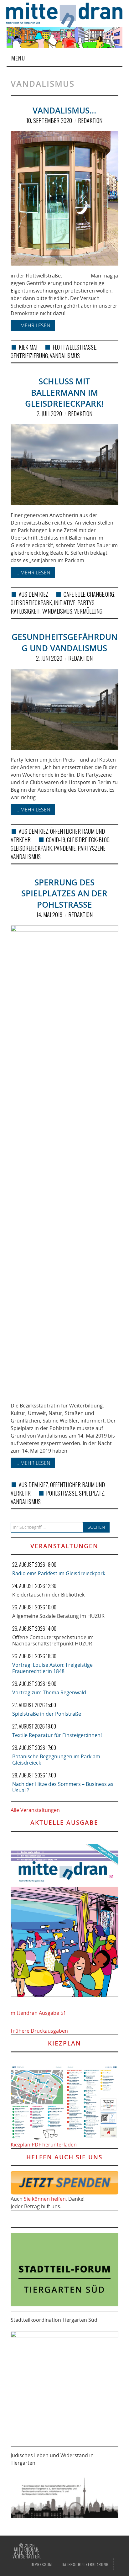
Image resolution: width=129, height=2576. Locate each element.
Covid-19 (56, 840)
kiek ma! (28, 347)
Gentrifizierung (29, 356)
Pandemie (65, 848)
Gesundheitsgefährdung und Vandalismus (64, 643)
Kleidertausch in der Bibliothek (48, 1595)
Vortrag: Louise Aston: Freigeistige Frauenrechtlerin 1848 (52, 1668)
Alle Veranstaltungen (35, 1810)
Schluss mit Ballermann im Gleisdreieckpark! (64, 393)
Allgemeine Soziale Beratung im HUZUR (58, 1616)
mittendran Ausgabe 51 (38, 2013)
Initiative (65, 603)
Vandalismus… (64, 111)
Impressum (41, 2565)
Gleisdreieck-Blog (88, 840)
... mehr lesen (33, 325)
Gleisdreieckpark (31, 603)
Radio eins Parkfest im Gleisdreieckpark (59, 1573)
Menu (18, 58)
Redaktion (90, 120)
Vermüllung (88, 611)
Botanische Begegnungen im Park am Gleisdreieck (56, 1760)
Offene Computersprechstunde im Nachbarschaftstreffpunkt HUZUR (53, 1640)
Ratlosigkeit (26, 611)
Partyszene (92, 848)
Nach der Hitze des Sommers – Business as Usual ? (63, 1787)
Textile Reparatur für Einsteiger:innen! (57, 1735)
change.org (101, 594)
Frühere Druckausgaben (39, 2031)
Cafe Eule (74, 594)
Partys (86, 603)
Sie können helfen (45, 2199)
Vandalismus (65, 356)
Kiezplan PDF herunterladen (44, 2145)
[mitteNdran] (68, 14)
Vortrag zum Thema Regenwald (49, 1692)
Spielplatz (91, 1493)
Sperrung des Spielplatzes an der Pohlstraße (64, 894)
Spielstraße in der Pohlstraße (47, 1714)
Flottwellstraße (74, 347)
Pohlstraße (62, 1493)
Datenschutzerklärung (85, 2565)
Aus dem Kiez (34, 594)
